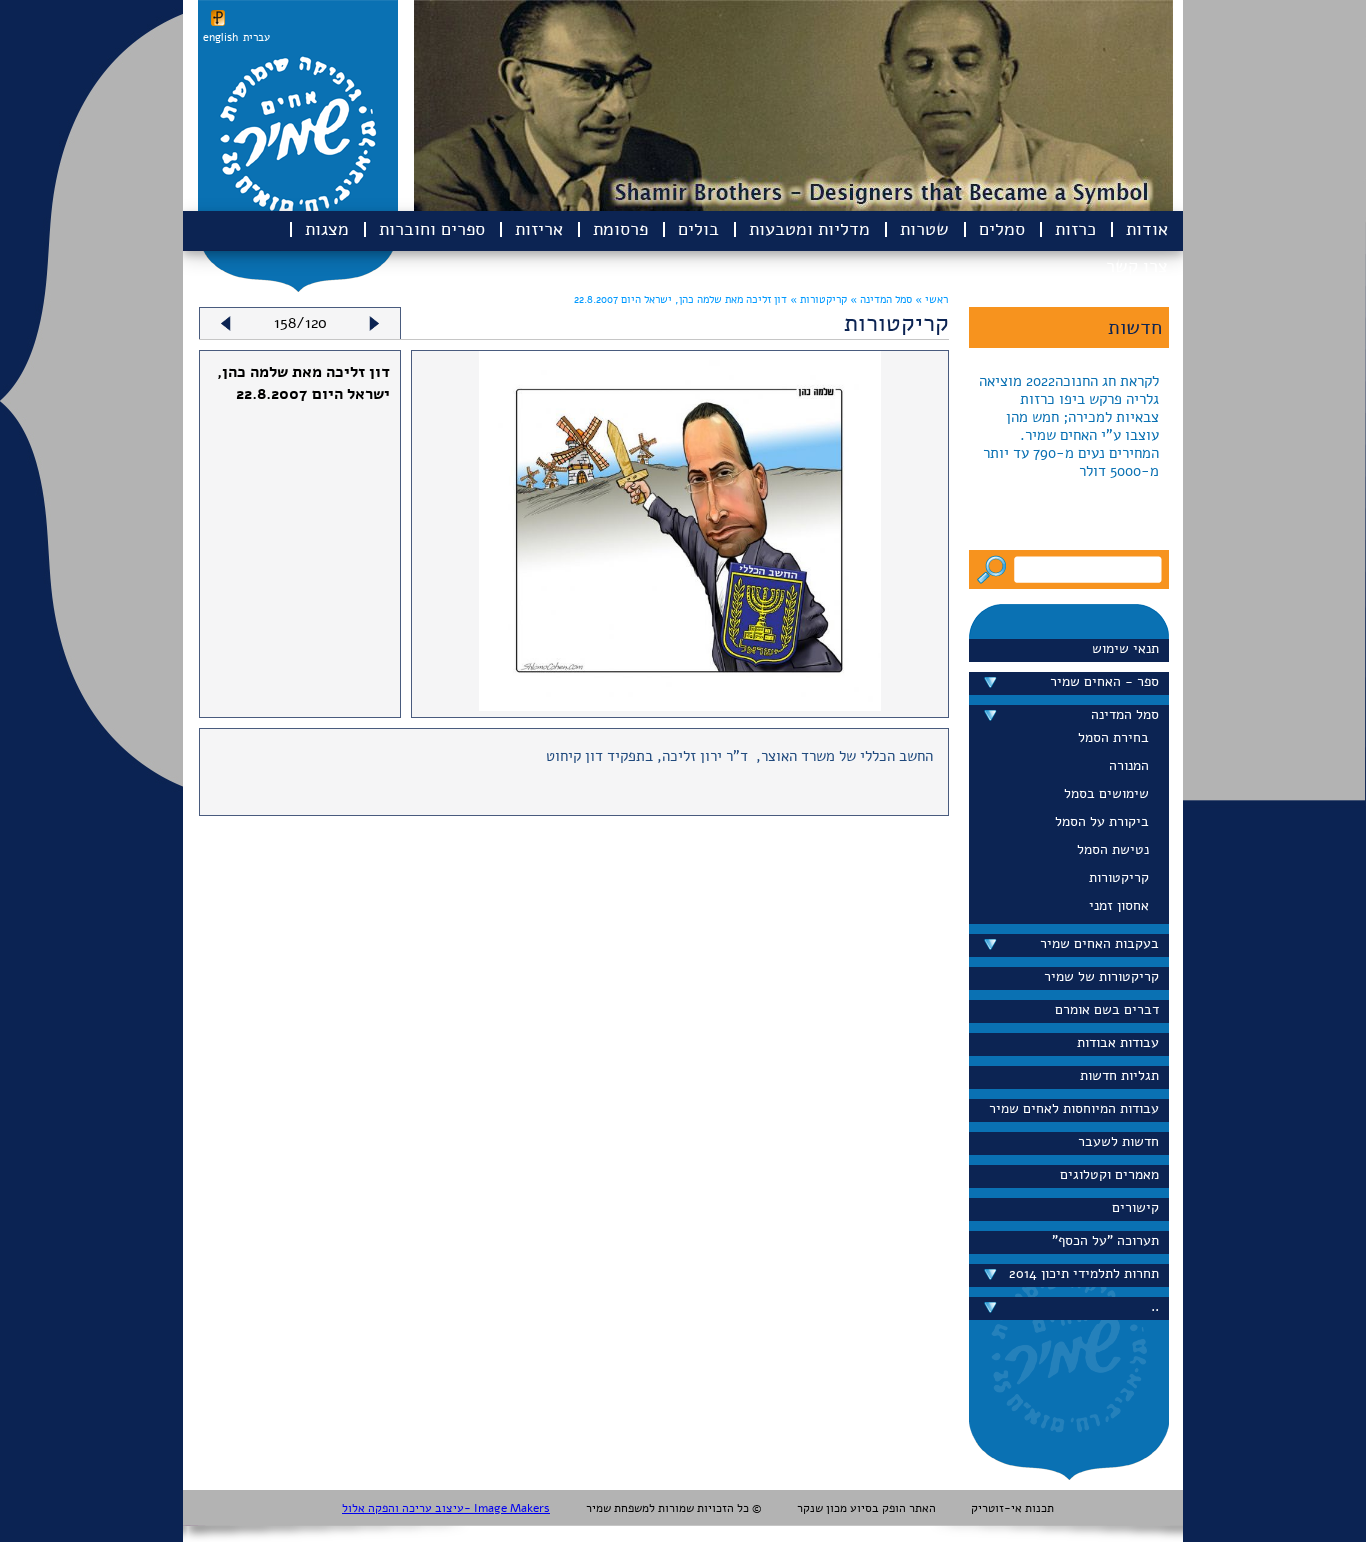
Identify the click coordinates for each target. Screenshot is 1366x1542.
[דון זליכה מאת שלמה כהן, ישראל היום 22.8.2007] (679, 706)
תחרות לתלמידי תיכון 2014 (1084, 1273)
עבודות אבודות (1118, 1042)
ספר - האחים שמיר (1104, 681)
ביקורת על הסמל (1102, 821)
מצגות (327, 229)
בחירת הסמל (1113, 737)
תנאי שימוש (1125, 648)
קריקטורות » (817, 299)
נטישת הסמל (1113, 849)
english (220, 37)
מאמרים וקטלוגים (1109, 1174)
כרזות (1075, 229)
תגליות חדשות (1119, 1075)
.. (1155, 1306)
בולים (698, 229)
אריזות (539, 229)
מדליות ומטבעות (809, 229)
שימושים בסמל (1106, 793)
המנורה (1129, 765)
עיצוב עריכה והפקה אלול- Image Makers (446, 1508)
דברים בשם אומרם (1107, 1009)
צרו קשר (1137, 266)
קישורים (1135, 1207)
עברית (256, 37)
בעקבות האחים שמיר (1099, 943)
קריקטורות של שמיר (1101, 976)
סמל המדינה (1125, 714)
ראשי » (931, 299)
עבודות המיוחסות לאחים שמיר (1074, 1108)
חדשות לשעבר (1118, 1141)
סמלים (1002, 229)
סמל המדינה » (879, 299)
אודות (1147, 229)
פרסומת (620, 229)
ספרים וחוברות (432, 229)
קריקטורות (1119, 877)
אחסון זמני (1119, 905)
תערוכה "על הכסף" (1105, 1240)
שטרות (924, 229)
